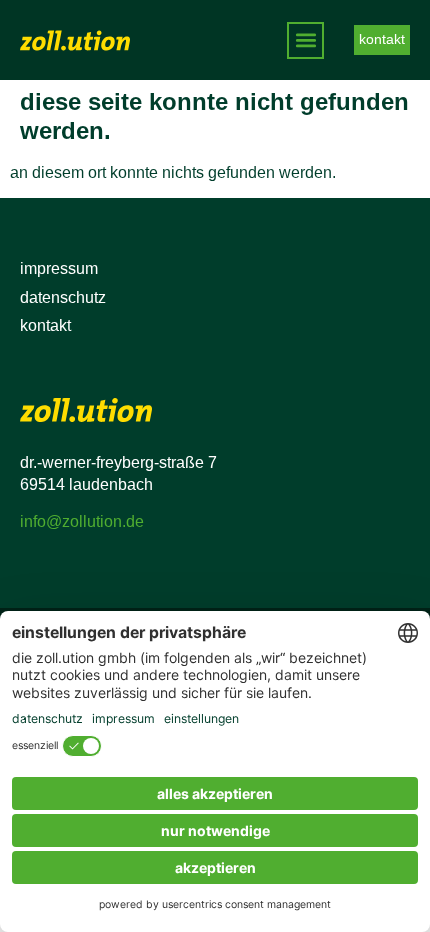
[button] (305, 40)
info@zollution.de (82, 521)
